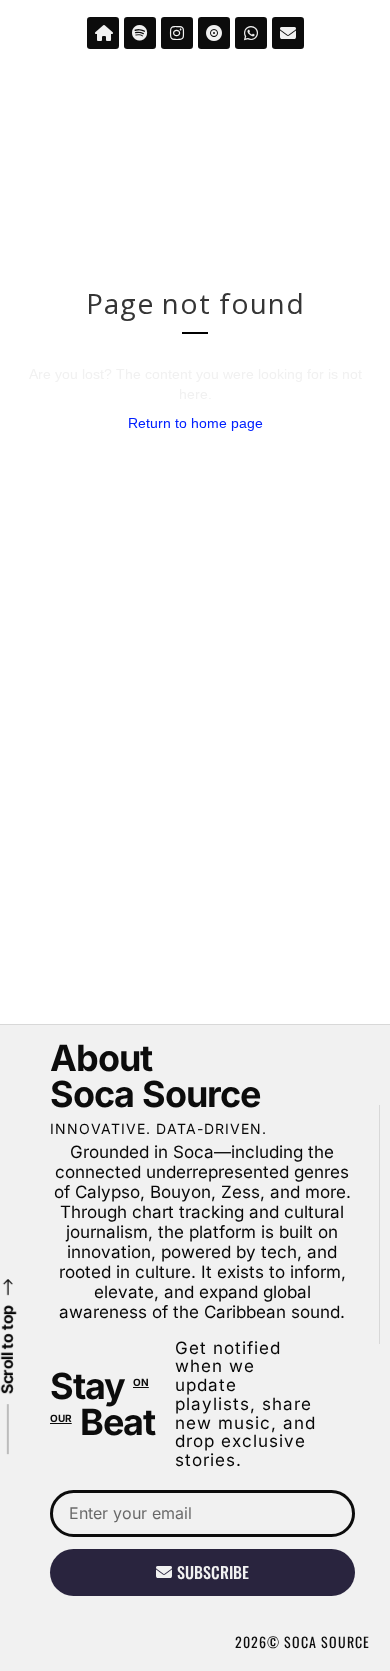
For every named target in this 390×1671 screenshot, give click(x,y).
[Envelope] (288, 33)
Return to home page (195, 423)
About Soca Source (155, 1076)
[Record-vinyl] (214, 33)
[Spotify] (140, 33)
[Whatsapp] (251, 33)
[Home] (103, 33)
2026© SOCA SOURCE (302, 1641)
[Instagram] (177, 33)
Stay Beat (102, 1404)
